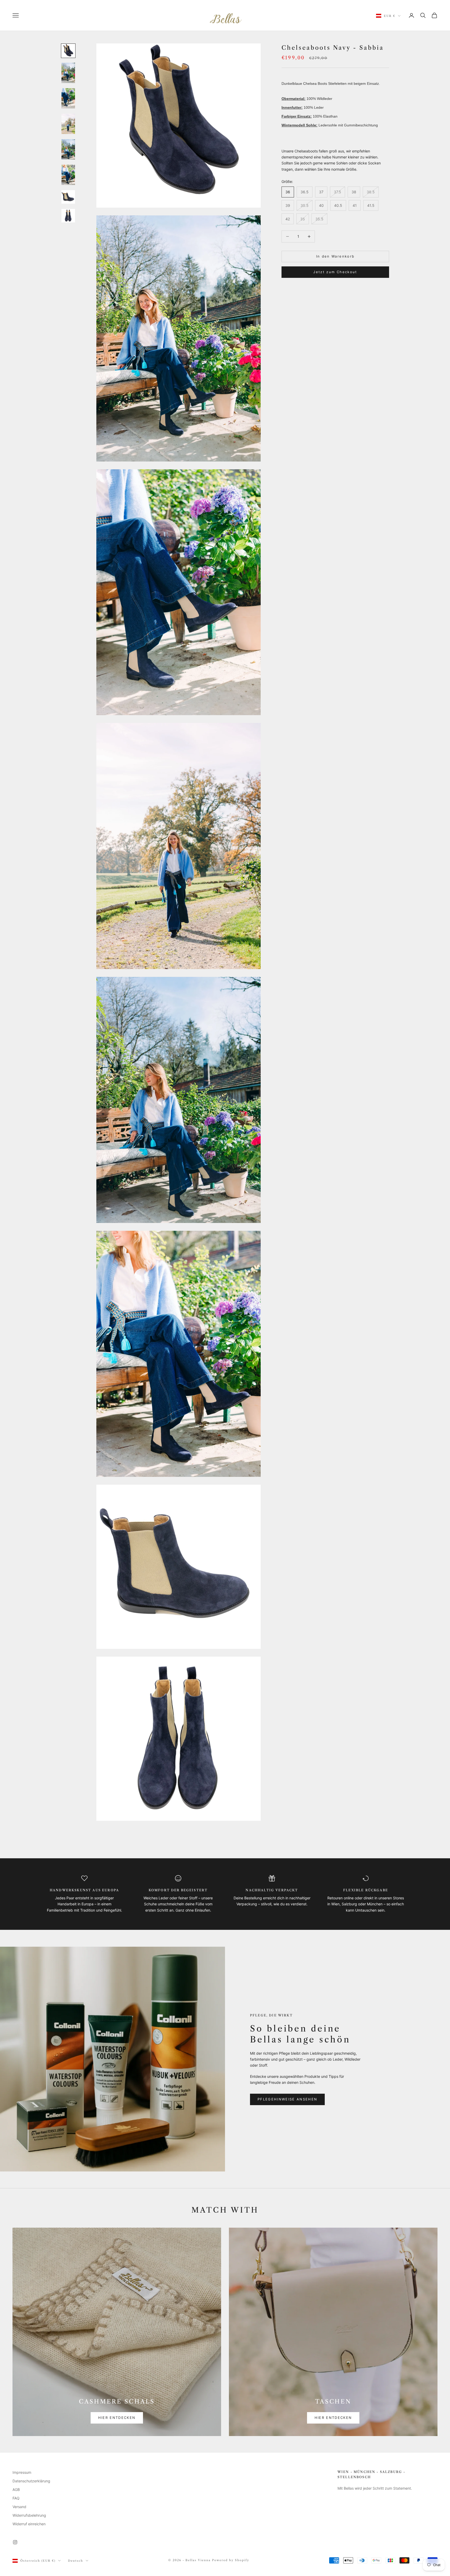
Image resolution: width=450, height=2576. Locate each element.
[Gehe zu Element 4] (68, 124)
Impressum (22, 2472)
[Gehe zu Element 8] (68, 216)
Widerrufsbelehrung (29, 2515)
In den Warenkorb (335, 256)
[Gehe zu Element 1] (68, 51)
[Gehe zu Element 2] (68, 73)
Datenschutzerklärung (31, 2481)
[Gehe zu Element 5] (68, 149)
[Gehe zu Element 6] (68, 175)
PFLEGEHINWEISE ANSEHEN (287, 2099)
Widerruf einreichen (29, 2524)
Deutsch (76, 2561)
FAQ (16, 2498)
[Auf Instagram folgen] (15, 2542)
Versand (19, 2507)
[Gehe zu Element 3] (68, 98)
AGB (16, 2490)
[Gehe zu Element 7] (68, 197)
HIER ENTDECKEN (117, 2418)
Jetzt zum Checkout (335, 272)
